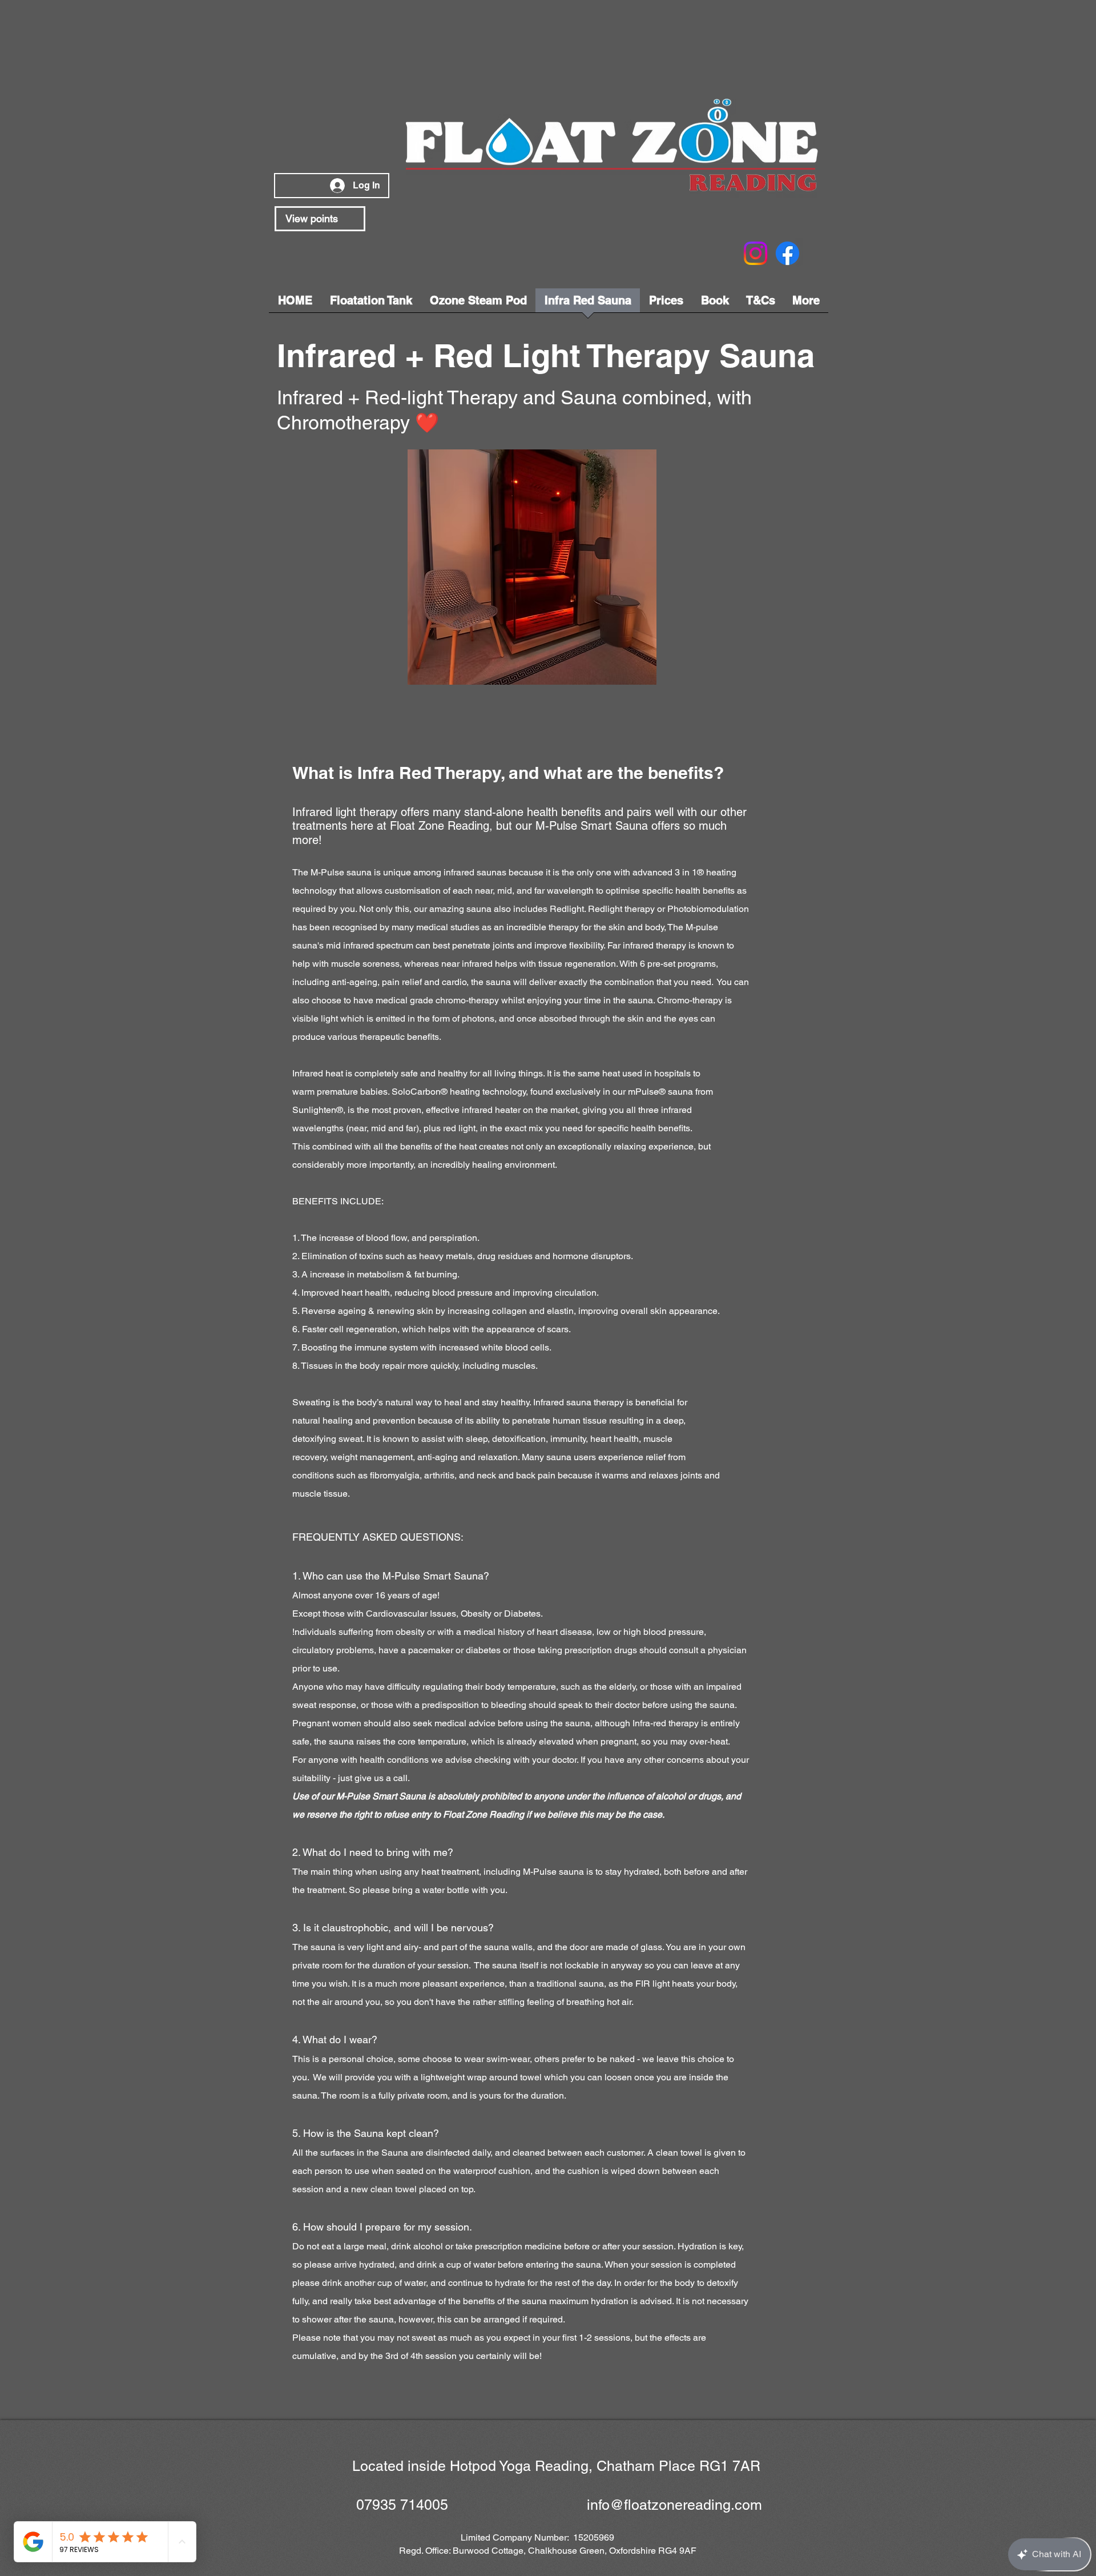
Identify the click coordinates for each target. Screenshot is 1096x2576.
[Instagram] (755, 253)
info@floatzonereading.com (674, 2505)
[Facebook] (787, 253)
